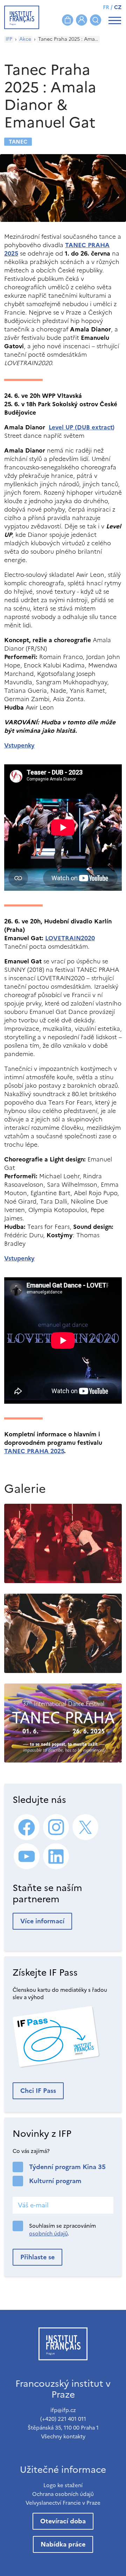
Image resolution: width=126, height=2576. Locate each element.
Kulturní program (55, 2181)
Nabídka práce (63, 2544)
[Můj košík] (68, 20)
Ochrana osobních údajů (63, 2494)
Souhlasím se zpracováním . (62, 2230)
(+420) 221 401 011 (63, 2419)
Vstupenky (19, 745)
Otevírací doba (63, 2521)
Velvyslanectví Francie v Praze (63, 2503)
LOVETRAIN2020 (70, 938)
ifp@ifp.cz (63, 2410)
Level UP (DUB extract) (82, 427)
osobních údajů (48, 2234)
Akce (25, 39)
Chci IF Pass (38, 2091)
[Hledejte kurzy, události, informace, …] (96, 20)
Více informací (42, 1921)
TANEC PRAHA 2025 (34, 1451)
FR (106, 7)
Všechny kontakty (63, 2436)
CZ (118, 7)
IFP (9, 39)
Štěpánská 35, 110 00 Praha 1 (63, 2428)
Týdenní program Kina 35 (67, 2167)
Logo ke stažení (63, 2485)
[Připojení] (82, 20)
